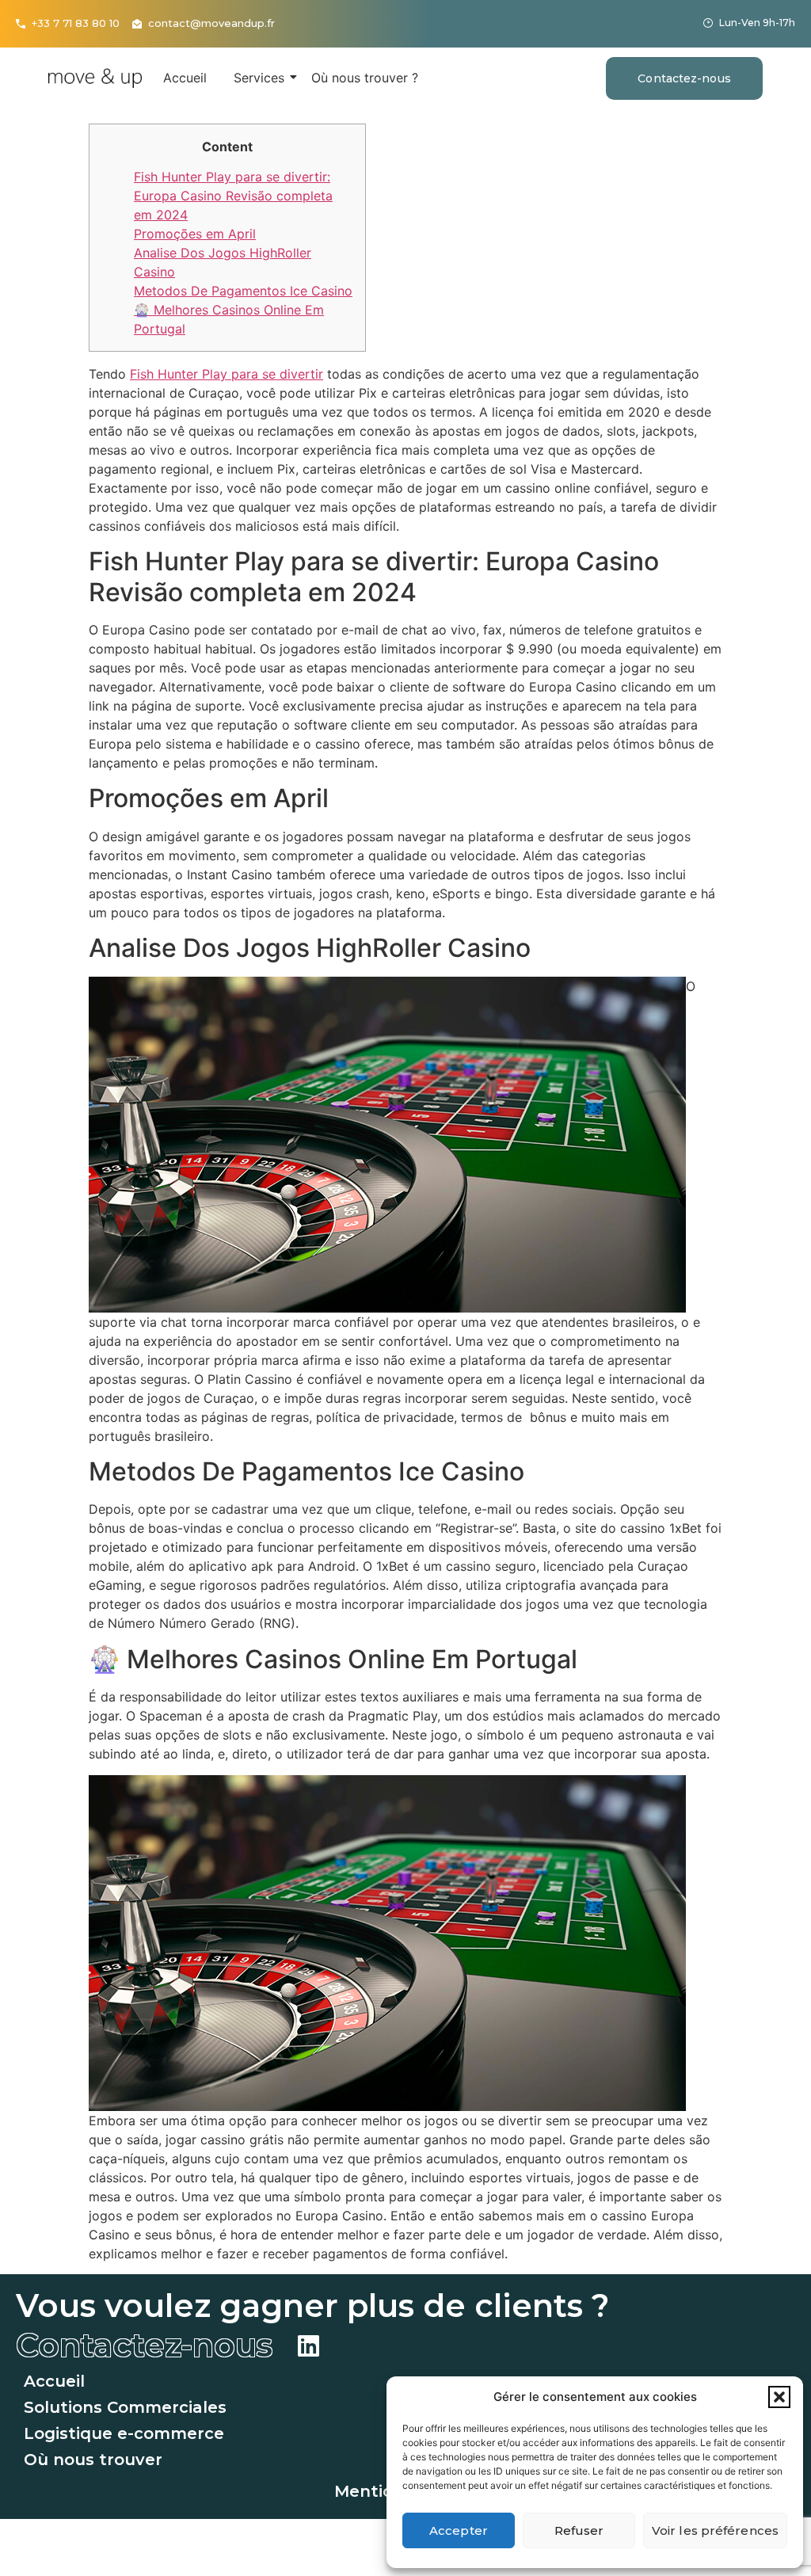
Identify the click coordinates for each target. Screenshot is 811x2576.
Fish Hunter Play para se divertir (227, 374)
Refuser (579, 2530)
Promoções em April (195, 234)
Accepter (459, 2530)
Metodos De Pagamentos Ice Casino (243, 291)
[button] (779, 2397)
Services (259, 78)
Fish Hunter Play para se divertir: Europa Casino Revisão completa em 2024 (233, 196)
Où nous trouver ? (365, 78)
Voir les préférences (715, 2530)
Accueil (185, 78)
